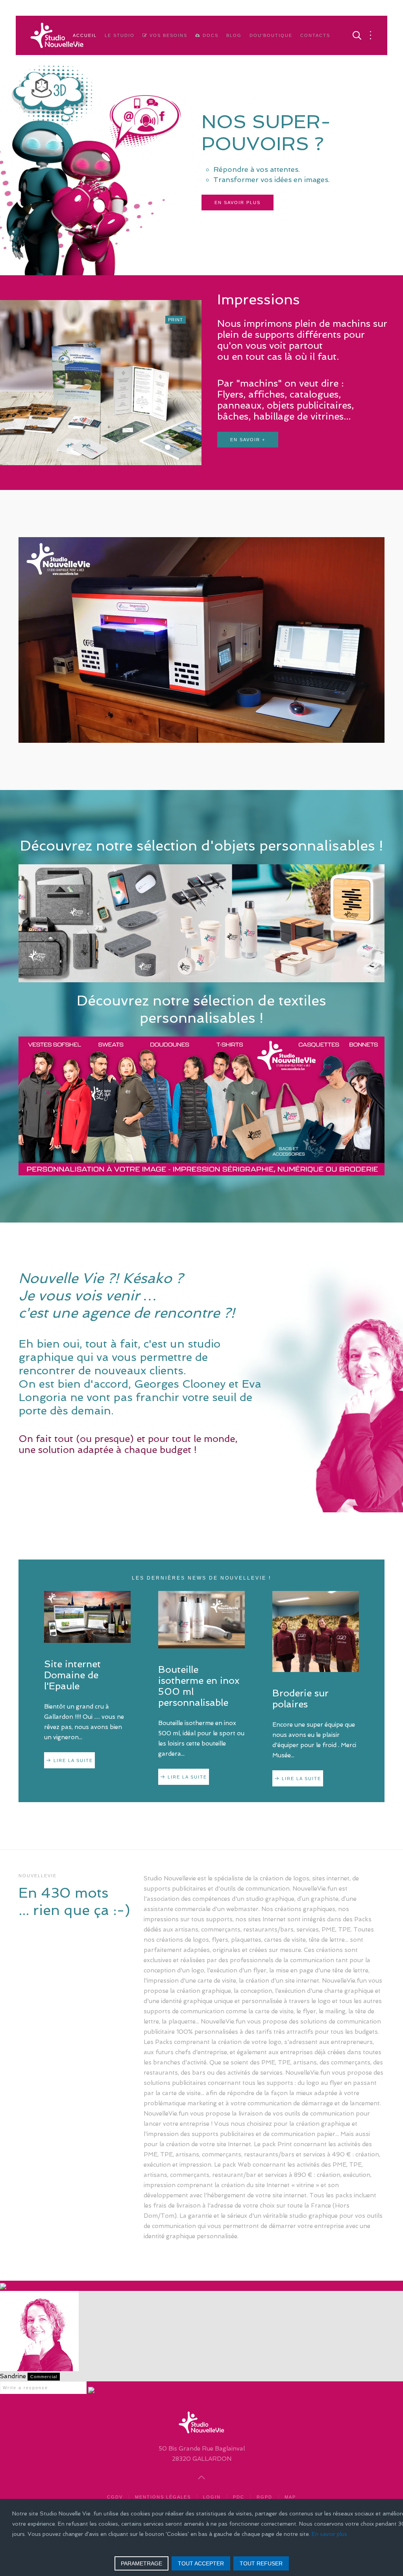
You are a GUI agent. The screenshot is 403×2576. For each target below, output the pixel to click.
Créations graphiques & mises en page (160, 448)
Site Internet (146, 448)
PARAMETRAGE (141, 2563)
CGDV (115, 2497)
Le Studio (120, 35)
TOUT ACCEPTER (201, 2563)
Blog (234, 35)
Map (290, 2497)
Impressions (170, 448)
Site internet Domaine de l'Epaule (72, 1675)
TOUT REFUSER (261, 2563)
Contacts (315, 35)
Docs (210, 35)
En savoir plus (238, 228)
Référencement (154, 448)
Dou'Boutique (271, 35)
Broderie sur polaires (300, 1699)
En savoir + (248, 418)
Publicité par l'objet (178, 448)
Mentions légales (163, 2497)
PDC (239, 2497)
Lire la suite (73, 1760)
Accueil (85, 35)
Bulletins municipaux (186, 448)
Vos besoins (167, 35)
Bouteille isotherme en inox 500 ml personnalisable (199, 1686)
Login (212, 2497)
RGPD (264, 2497)
